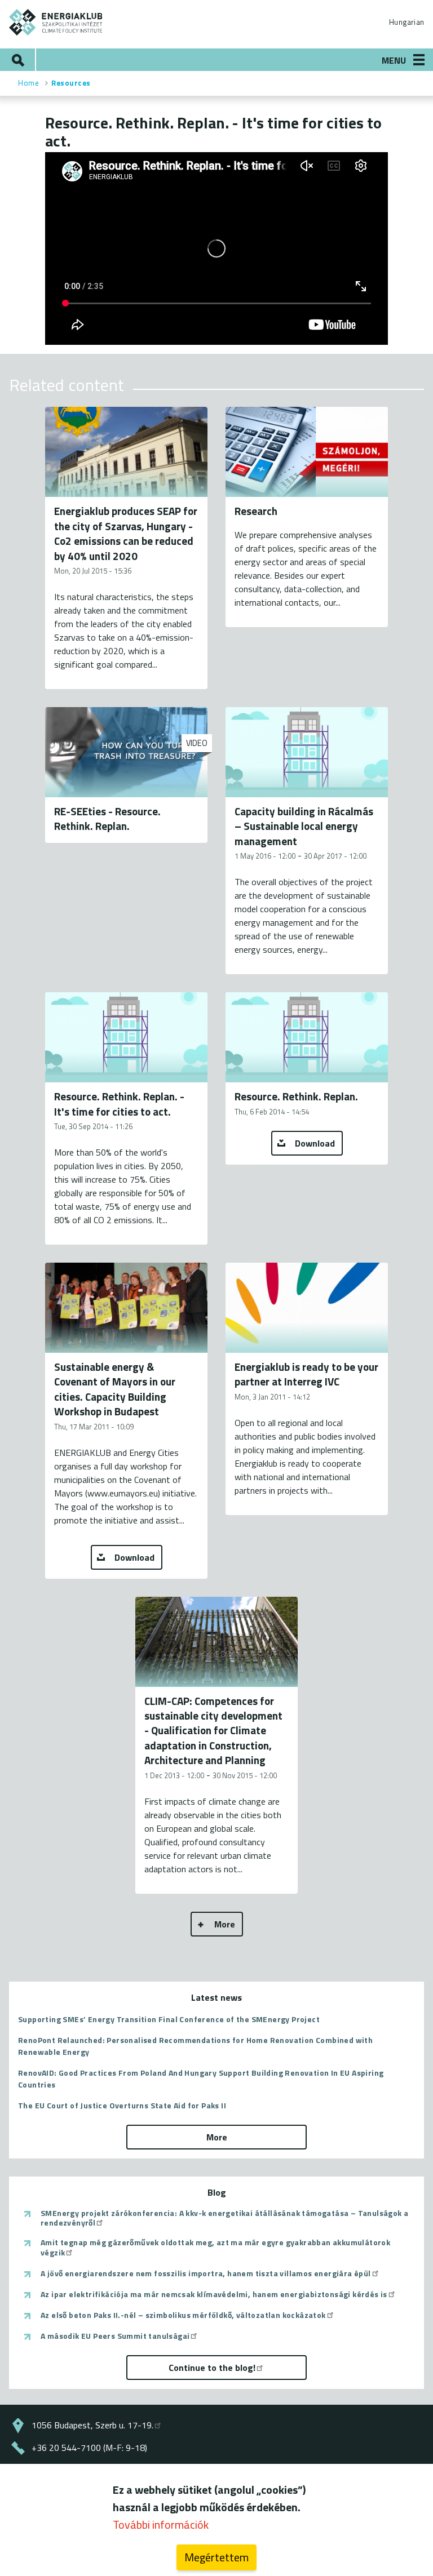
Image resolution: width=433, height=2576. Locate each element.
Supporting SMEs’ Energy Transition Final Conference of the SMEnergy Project (169, 2019)
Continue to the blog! (212, 2368)
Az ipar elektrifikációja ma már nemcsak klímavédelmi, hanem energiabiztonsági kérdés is (214, 2294)
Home (28, 83)
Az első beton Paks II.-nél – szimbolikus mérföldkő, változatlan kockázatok (183, 2315)
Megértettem (216, 2557)
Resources (71, 83)
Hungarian (407, 22)
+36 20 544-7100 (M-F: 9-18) (89, 2448)
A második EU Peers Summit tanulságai (115, 2336)
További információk (161, 2524)
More (225, 1924)
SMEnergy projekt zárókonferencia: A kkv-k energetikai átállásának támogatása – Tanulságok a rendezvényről (224, 2218)
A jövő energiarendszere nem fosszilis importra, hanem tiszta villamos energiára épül (206, 2273)
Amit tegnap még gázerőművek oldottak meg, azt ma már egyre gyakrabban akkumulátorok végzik (215, 2247)
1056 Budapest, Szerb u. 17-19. (92, 2425)
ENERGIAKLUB (56, 22)
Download (315, 1143)
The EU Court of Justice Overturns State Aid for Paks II (122, 2105)
